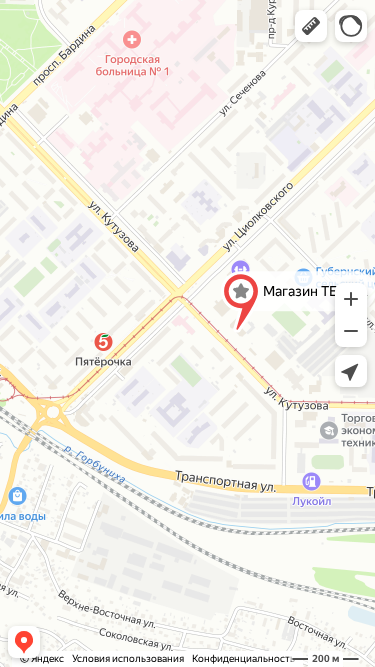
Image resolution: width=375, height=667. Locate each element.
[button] (311, 26)
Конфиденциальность (243, 658)
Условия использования (128, 658)
